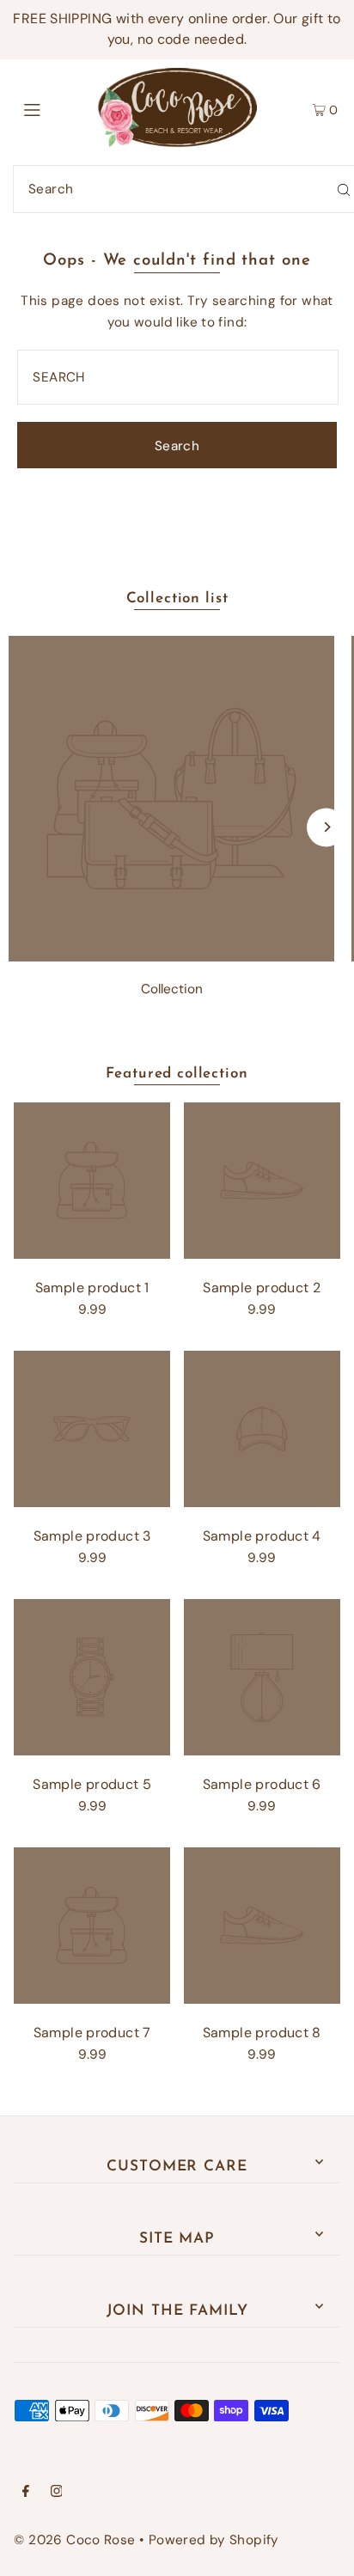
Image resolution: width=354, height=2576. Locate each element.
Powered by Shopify (214, 2540)
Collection (172, 989)
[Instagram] (57, 2493)
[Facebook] (26, 2493)
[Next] (326, 827)
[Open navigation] (55, 108)
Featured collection (177, 1074)
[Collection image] (171, 957)
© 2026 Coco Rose (74, 2540)
